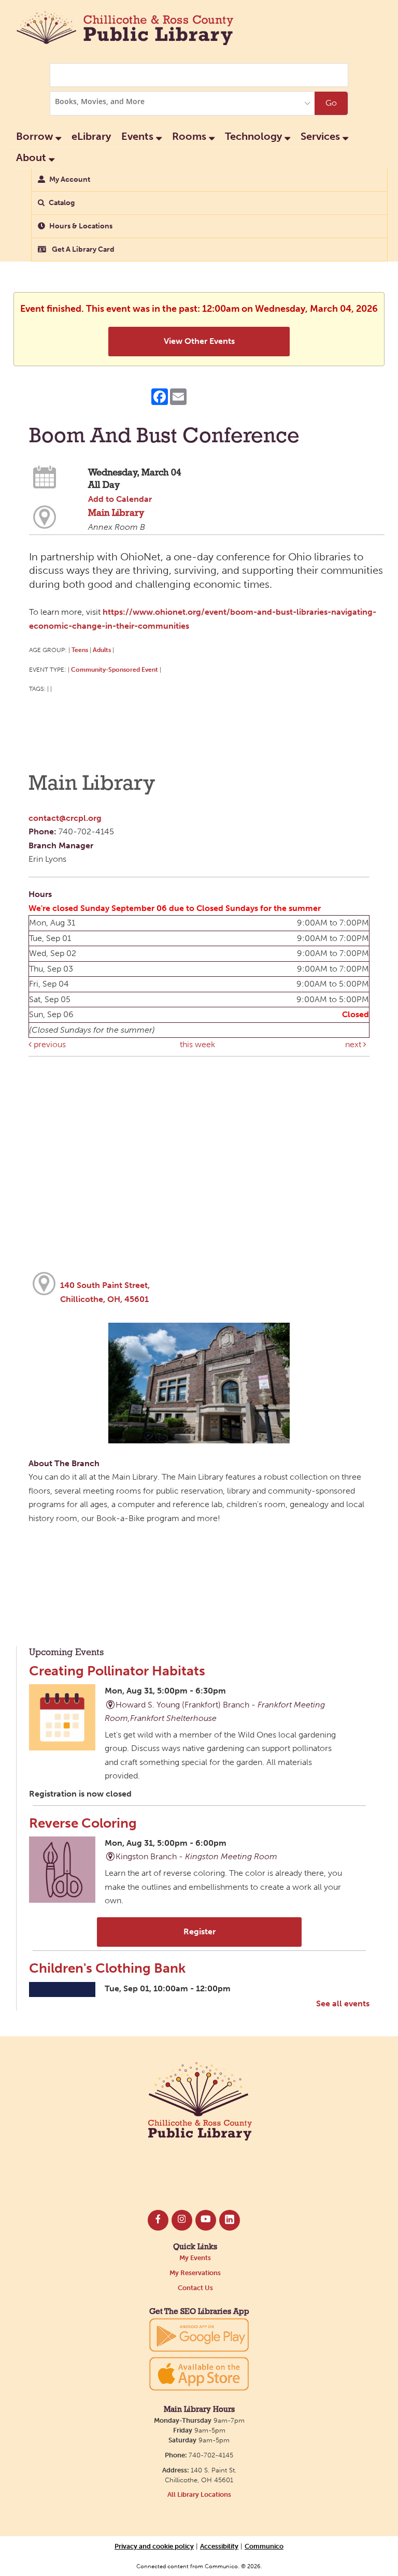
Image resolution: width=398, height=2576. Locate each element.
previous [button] (49, 1044)
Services (322, 136)
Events (139, 136)
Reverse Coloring (83, 1823)
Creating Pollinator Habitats (117, 1671)
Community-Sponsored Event (115, 669)
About (32, 157)
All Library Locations (199, 2494)
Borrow (36, 136)
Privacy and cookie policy (154, 2546)
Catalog (62, 203)
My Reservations (195, 2273)
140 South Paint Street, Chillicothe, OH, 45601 (105, 1292)
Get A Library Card (82, 249)
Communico (264, 2546)
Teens (80, 650)
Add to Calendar (120, 499)
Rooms (190, 136)
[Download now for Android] (199, 2334)
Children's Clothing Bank (107, 1968)
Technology (255, 136)
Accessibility (219, 2546)
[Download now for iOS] (199, 2374)
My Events (195, 2258)
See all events (343, 2003)
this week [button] (197, 1044)
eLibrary (91, 136)
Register (200, 1931)
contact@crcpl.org (65, 818)
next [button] (354, 1044)
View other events (199, 341)
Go (331, 103)
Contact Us (195, 2288)
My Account (70, 179)
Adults (102, 650)
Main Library (116, 513)
